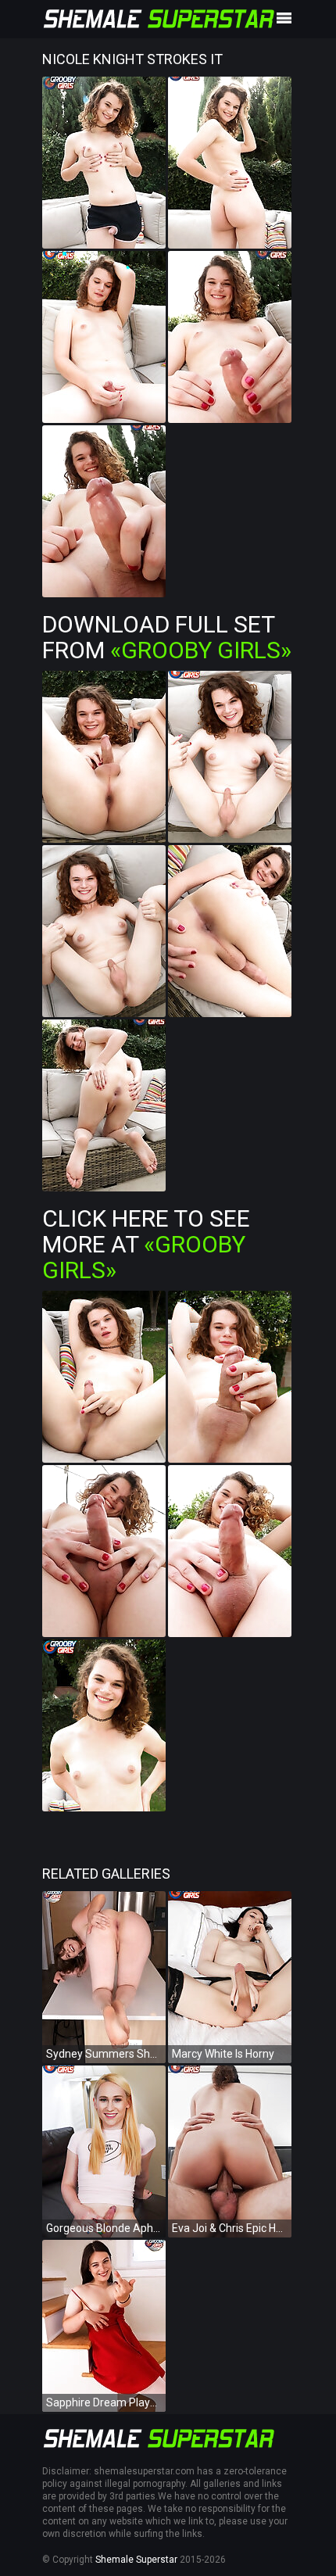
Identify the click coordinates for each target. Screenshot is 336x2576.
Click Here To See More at (146, 1244)
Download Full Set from (167, 637)
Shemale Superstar (136, 2560)
